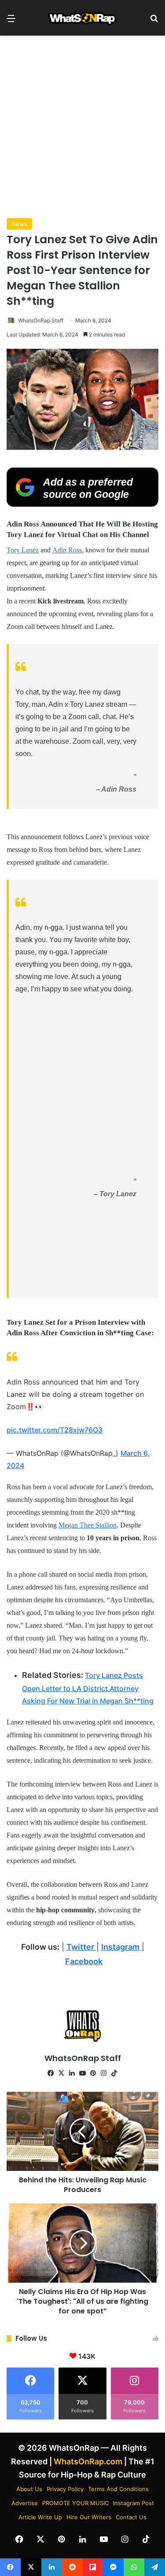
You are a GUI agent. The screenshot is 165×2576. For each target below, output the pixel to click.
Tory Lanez (23, 550)
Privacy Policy (65, 2489)
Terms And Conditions (118, 2489)
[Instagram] (104, 2073)
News (19, 224)
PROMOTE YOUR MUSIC (75, 2503)
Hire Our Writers (89, 2517)
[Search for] (154, 21)
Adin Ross (67, 550)
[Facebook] (51, 2073)
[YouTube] (83, 2073)
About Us (29, 2489)
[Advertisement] (82, 127)
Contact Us (131, 2517)
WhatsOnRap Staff (41, 320)
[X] (62, 2073)
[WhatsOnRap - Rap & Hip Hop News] (83, 18)
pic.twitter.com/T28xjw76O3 (55, 1430)
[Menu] (11, 21)
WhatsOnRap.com (88, 2461)
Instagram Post (134, 2503)
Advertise (25, 2503)
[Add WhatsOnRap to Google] (82, 504)
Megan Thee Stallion (88, 1525)
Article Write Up (40, 2517)
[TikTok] (114, 2073)
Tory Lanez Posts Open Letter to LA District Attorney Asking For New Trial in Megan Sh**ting (88, 1688)
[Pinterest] (93, 2073)
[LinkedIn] (72, 2073)
